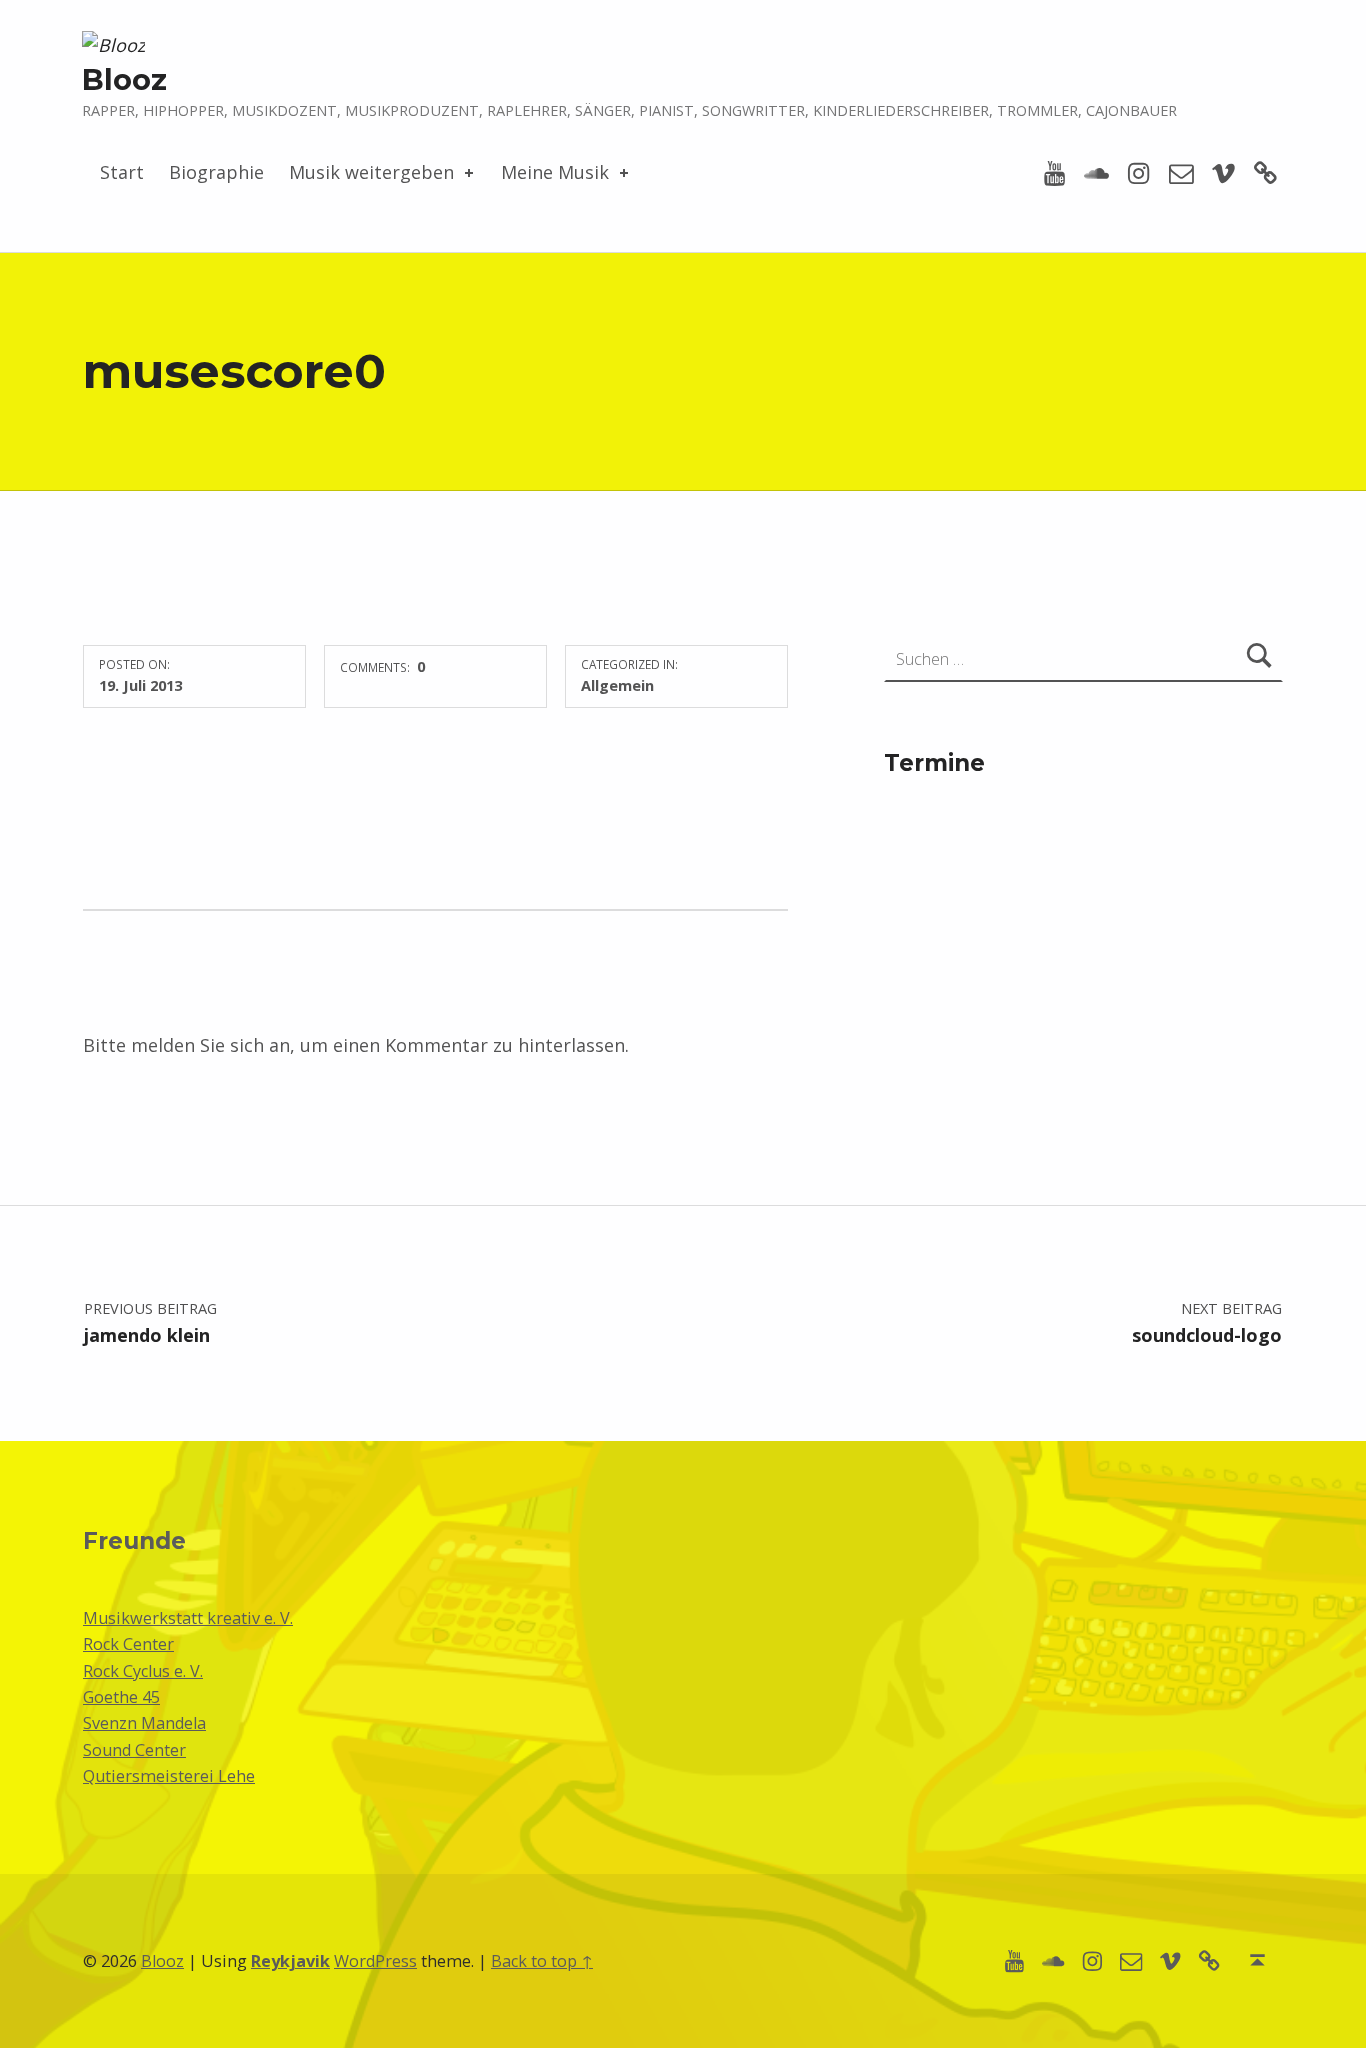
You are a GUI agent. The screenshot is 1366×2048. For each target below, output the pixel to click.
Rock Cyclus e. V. (143, 1671)
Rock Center (128, 1644)
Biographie (216, 172)
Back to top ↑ (542, 1961)
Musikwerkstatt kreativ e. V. (188, 1618)
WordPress (375, 1961)
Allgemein (617, 685)
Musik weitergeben (371, 172)
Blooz (124, 79)
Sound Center (134, 1750)
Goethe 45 (121, 1697)
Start (122, 172)
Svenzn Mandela (144, 1723)
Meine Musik (555, 172)
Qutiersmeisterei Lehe (169, 1776)
